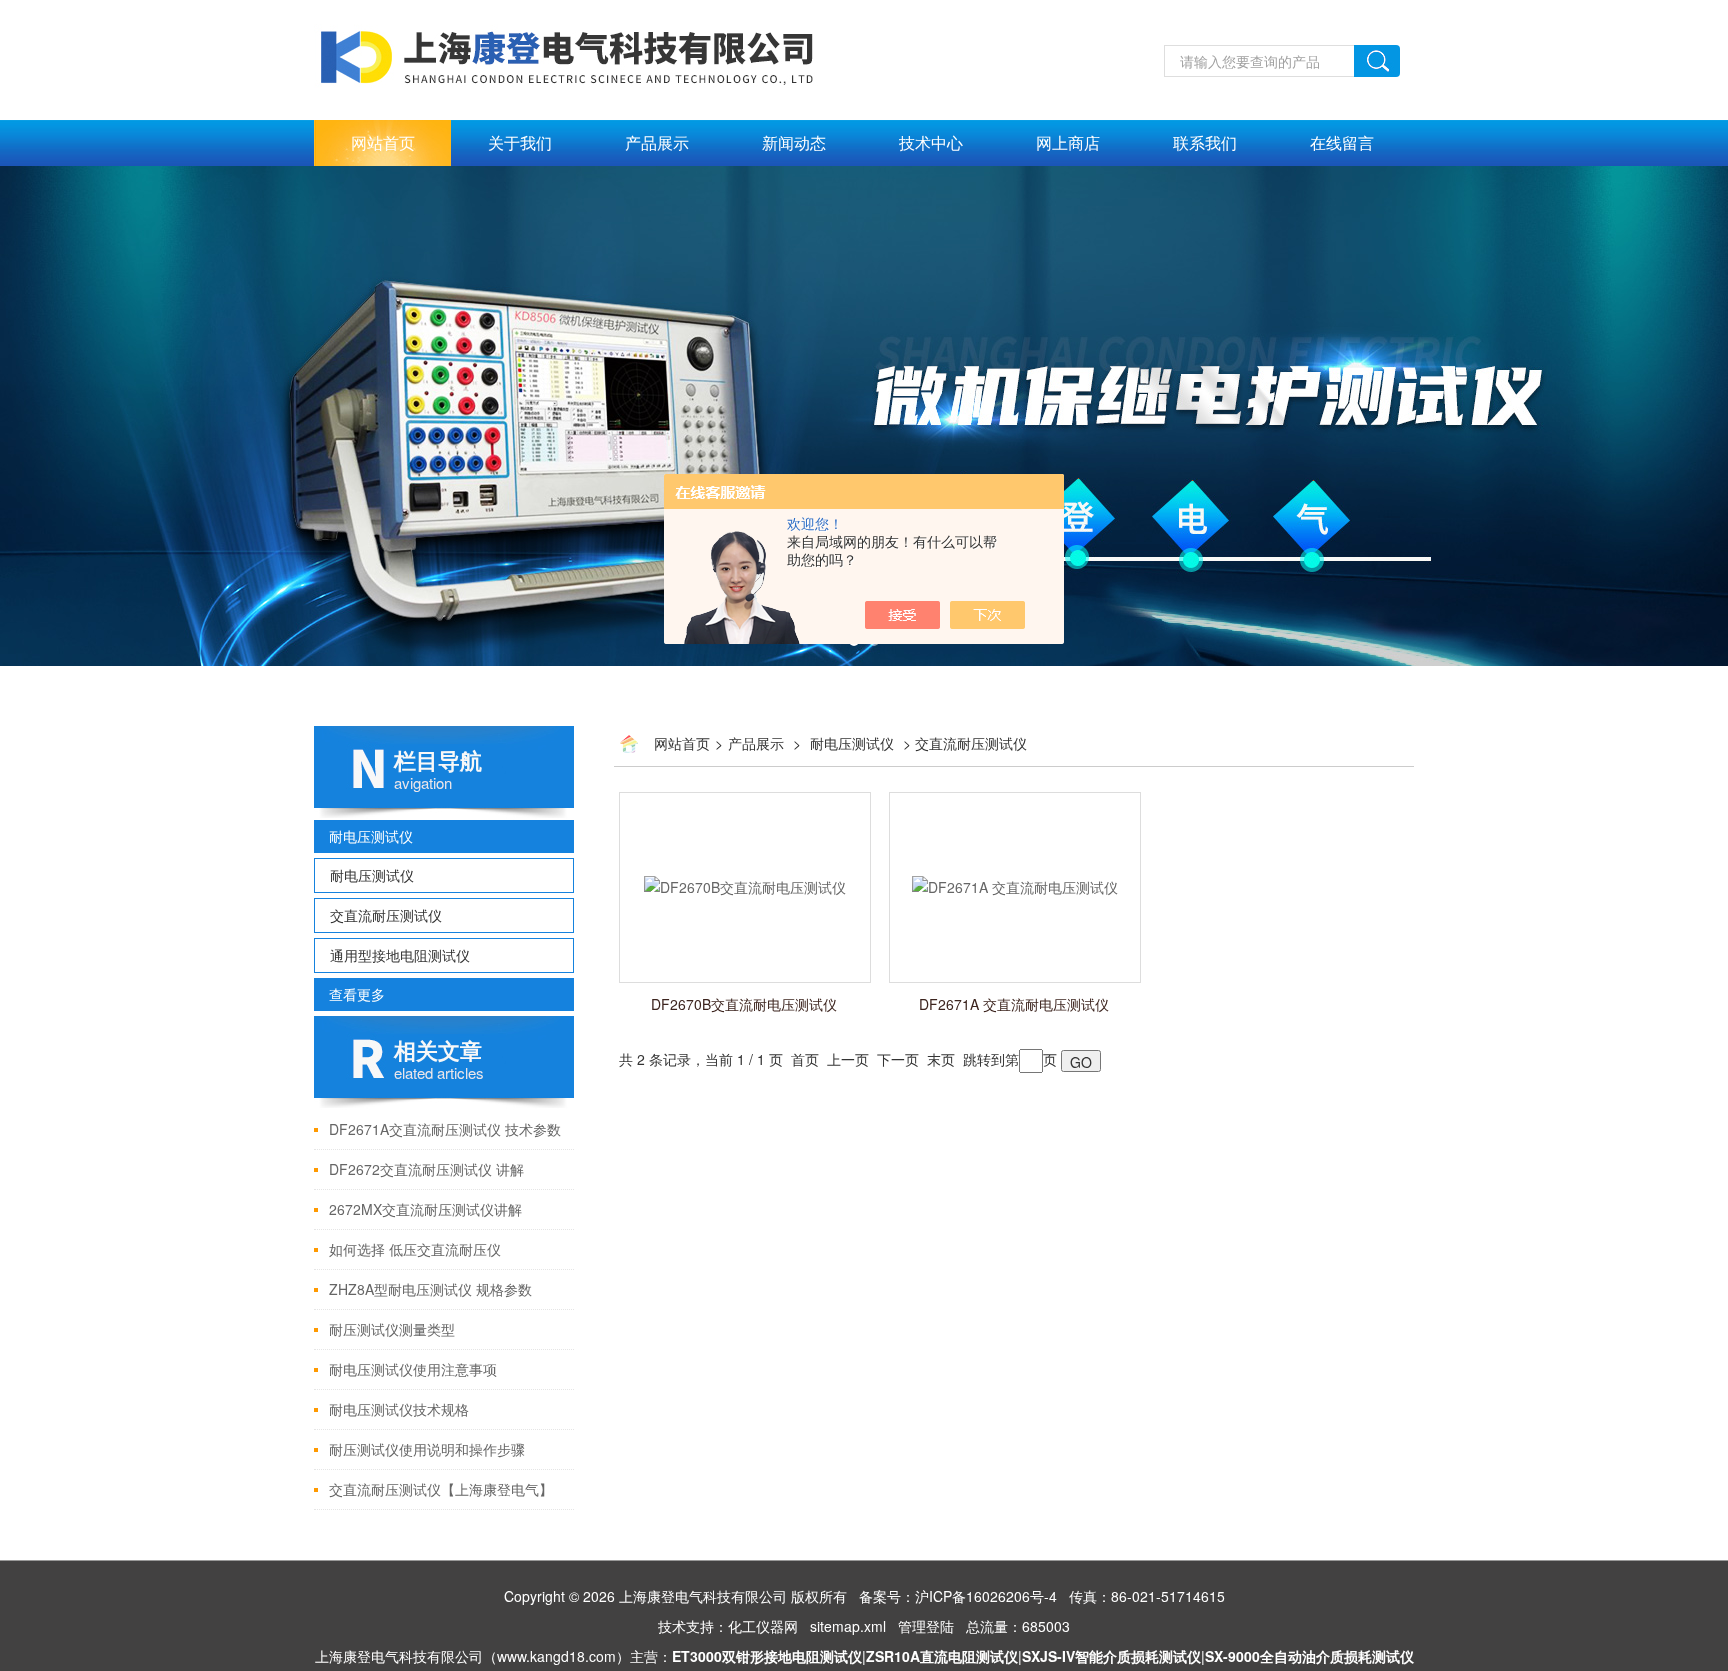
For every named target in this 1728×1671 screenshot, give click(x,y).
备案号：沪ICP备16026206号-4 (958, 1596)
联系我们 (1205, 142)
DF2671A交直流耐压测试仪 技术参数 (445, 1129)
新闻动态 (794, 142)
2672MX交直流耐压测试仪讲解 (425, 1209)
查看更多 (357, 994)
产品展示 (657, 142)
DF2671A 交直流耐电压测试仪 (1014, 1004)
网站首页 (383, 142)
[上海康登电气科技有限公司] (570, 57)
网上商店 (1068, 142)
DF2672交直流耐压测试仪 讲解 (426, 1169)
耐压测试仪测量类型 (392, 1329)
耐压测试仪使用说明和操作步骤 (427, 1449)
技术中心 (931, 142)
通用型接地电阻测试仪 (400, 955)
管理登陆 (926, 1626)
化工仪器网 (763, 1626)
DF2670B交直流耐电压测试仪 (744, 1004)
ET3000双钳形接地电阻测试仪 (767, 1656)
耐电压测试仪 (371, 836)
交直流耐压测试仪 (386, 915)
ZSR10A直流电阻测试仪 (942, 1656)
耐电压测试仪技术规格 (399, 1409)
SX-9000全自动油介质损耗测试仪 (1309, 1656)
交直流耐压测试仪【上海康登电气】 (441, 1489)
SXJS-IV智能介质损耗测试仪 (1111, 1656)
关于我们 (520, 142)
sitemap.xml (848, 1626)
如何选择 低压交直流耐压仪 (415, 1249)
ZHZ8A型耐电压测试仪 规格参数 (430, 1289)
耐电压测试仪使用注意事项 (413, 1369)
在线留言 (1342, 142)
